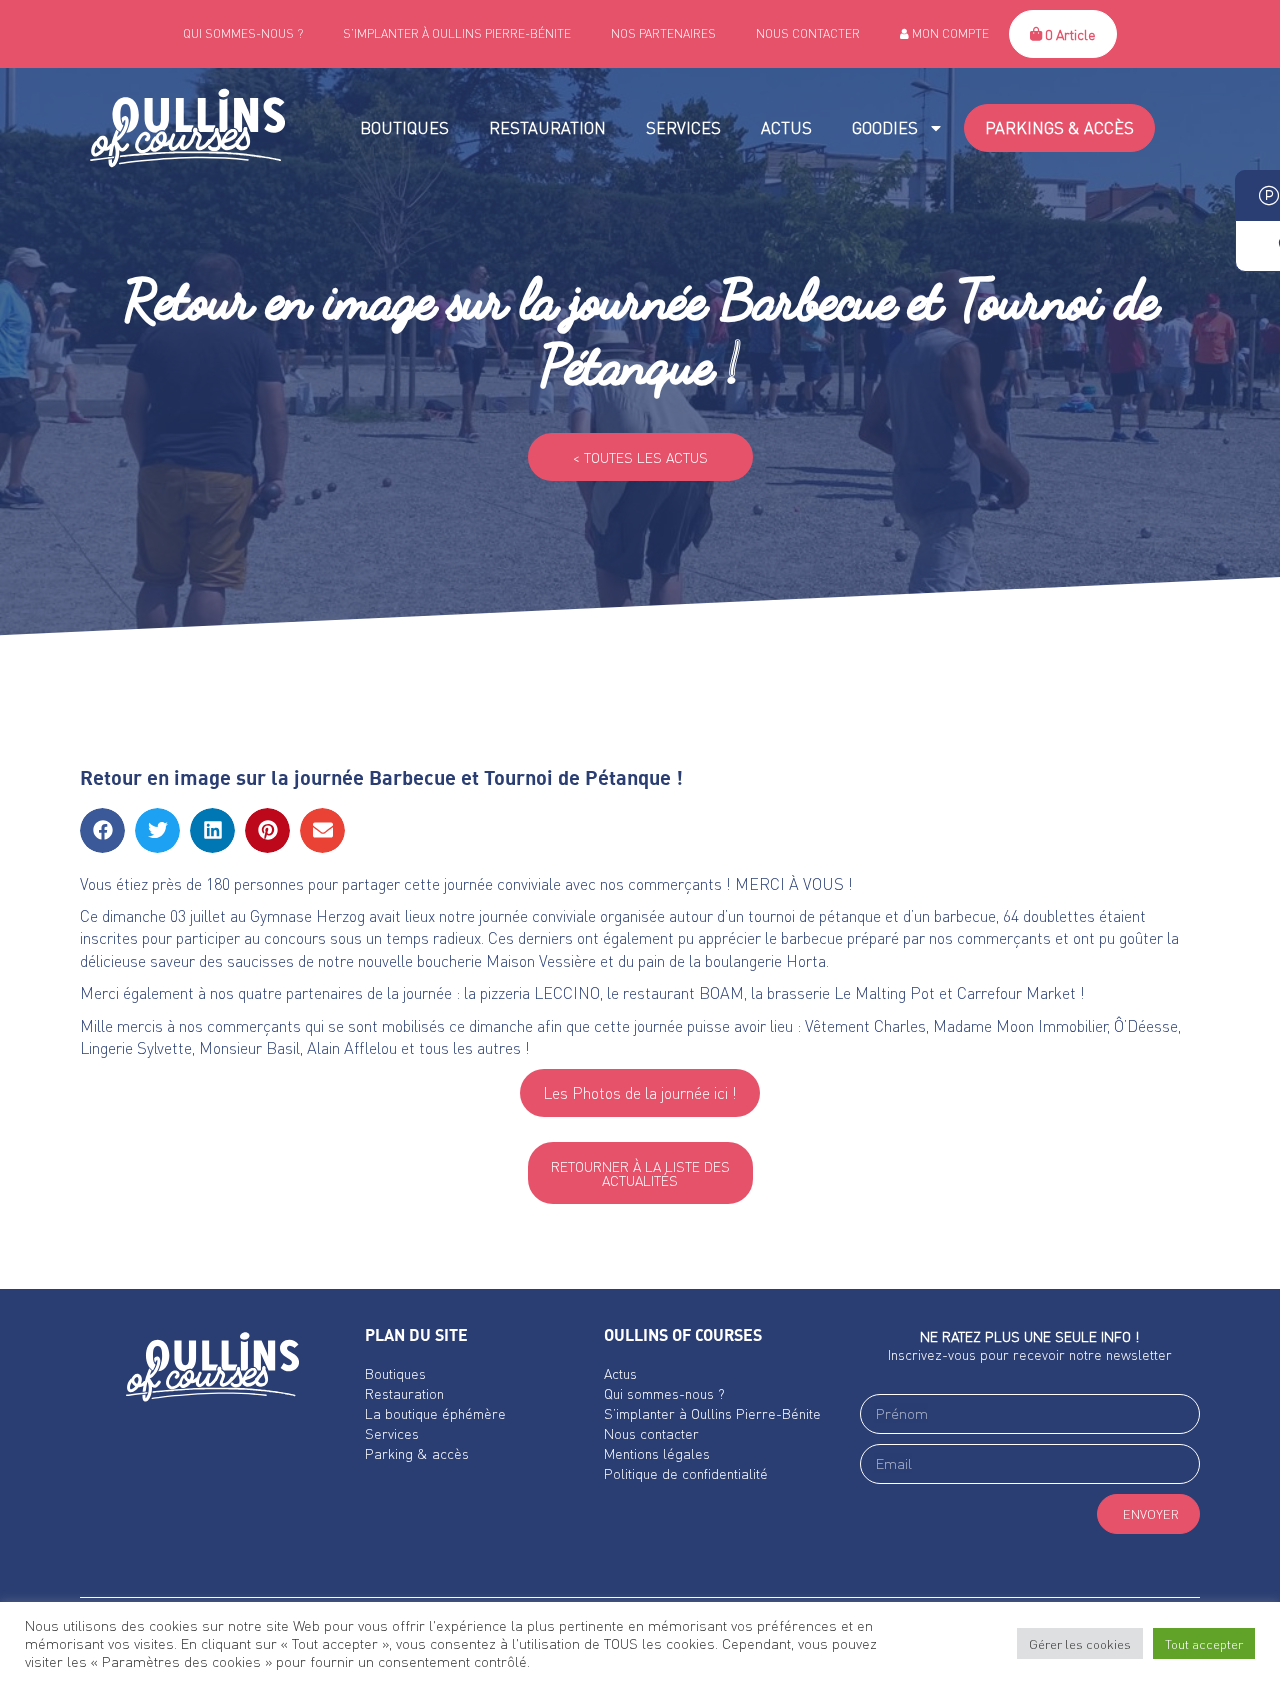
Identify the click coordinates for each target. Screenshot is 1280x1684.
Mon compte (949, 33)
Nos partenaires (663, 33)
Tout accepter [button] (1204, 1643)
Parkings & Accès (1059, 127)
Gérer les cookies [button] (1080, 1643)
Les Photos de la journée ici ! (640, 1092)
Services (683, 127)
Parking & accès (417, 1453)
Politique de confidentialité (686, 1473)
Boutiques (404, 127)
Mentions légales (657, 1453)
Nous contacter (808, 33)
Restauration (547, 127)
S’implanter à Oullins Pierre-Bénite (457, 33)
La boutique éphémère (435, 1413)
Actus (786, 127)
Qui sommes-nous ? (243, 33)
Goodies (885, 127)
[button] (102, 830)
